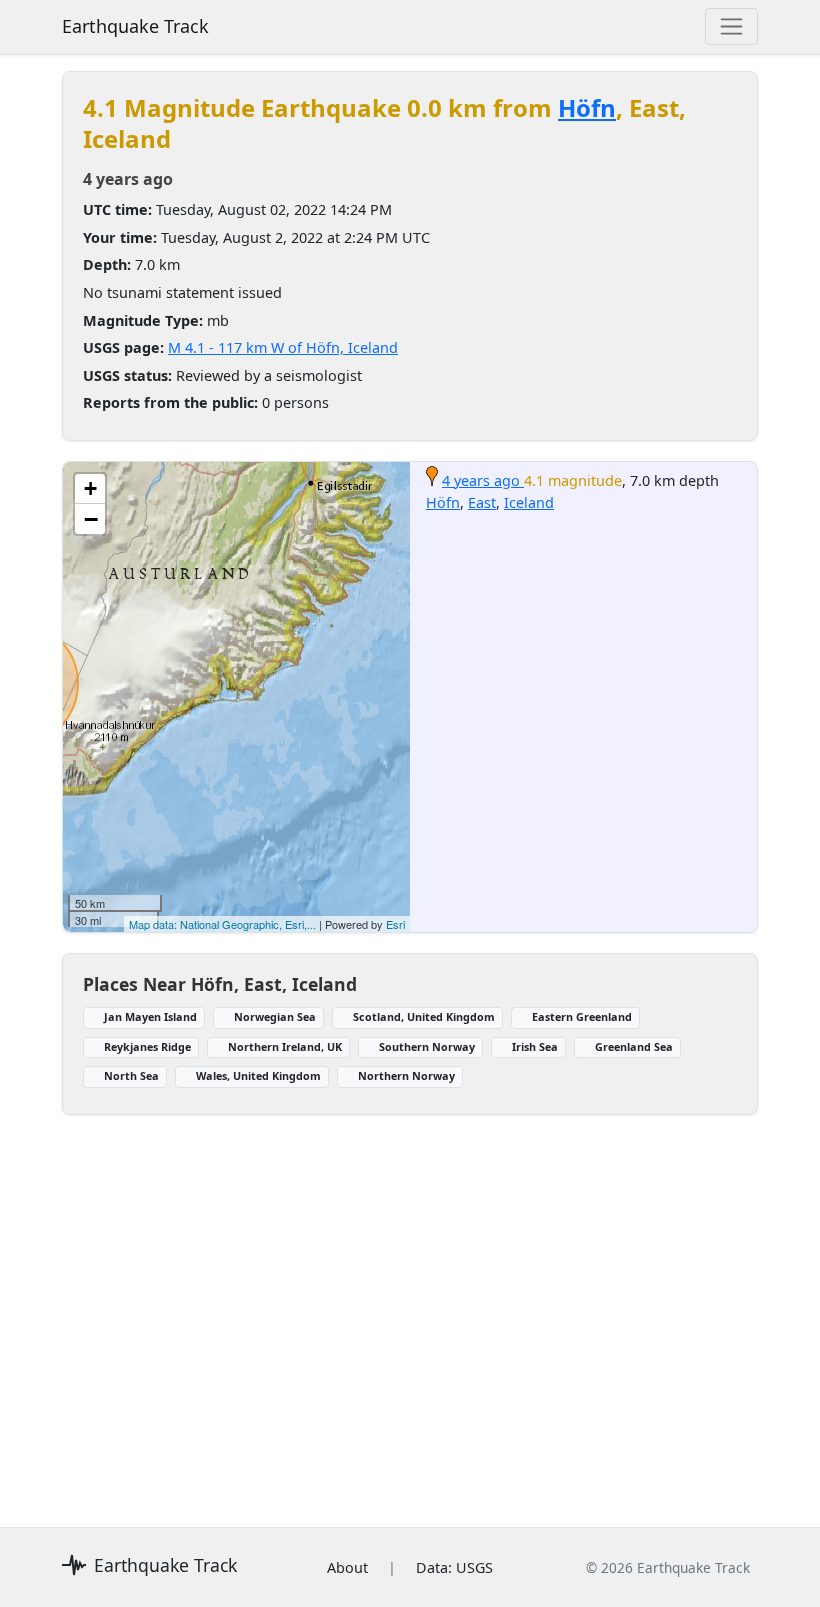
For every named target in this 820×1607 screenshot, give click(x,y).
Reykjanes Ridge (147, 1046)
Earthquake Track (135, 26)
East (482, 502)
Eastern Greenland (582, 1016)
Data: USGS (454, 1567)
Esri (395, 924)
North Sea (131, 1075)
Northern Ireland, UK (285, 1046)
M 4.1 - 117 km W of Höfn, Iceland (283, 347)
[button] (90, 489)
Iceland (529, 502)
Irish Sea (535, 1046)
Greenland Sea (634, 1046)
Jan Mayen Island (150, 1016)
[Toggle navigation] (731, 26)
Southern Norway (427, 1046)
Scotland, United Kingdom (424, 1016)
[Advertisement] (410, 1309)
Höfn (587, 107)
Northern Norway (406, 1075)
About (347, 1567)
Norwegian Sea (275, 1016)
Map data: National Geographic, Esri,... (222, 924)
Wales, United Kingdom (258, 1075)
